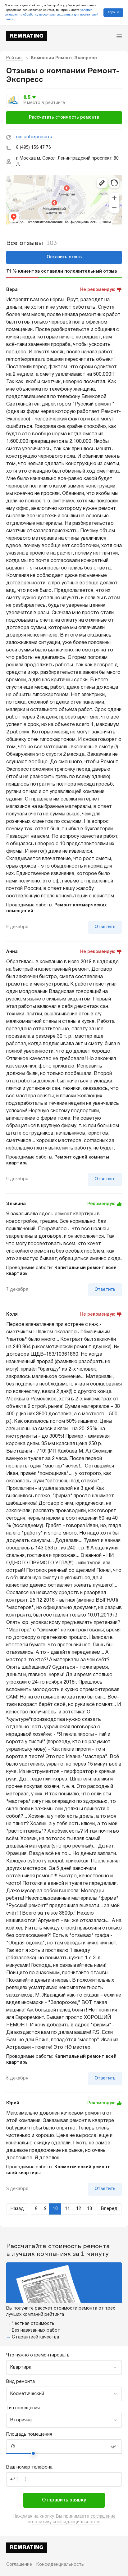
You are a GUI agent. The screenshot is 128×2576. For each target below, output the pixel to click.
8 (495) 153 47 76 (34, 148)
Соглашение (19, 2565)
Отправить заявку (64, 2500)
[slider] (33, 2453)
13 (89, 2209)
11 (67, 2209)
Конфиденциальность (60, 2565)
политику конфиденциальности (66, 2522)
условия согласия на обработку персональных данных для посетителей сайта (52, 15)
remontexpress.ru (34, 137)
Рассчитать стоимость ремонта (64, 118)
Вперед (109, 2209)
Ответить (105, 927)
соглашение (103, 2517)
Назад (17, 2209)
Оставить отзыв (64, 257)
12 (79, 2209)
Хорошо (113, 12)
